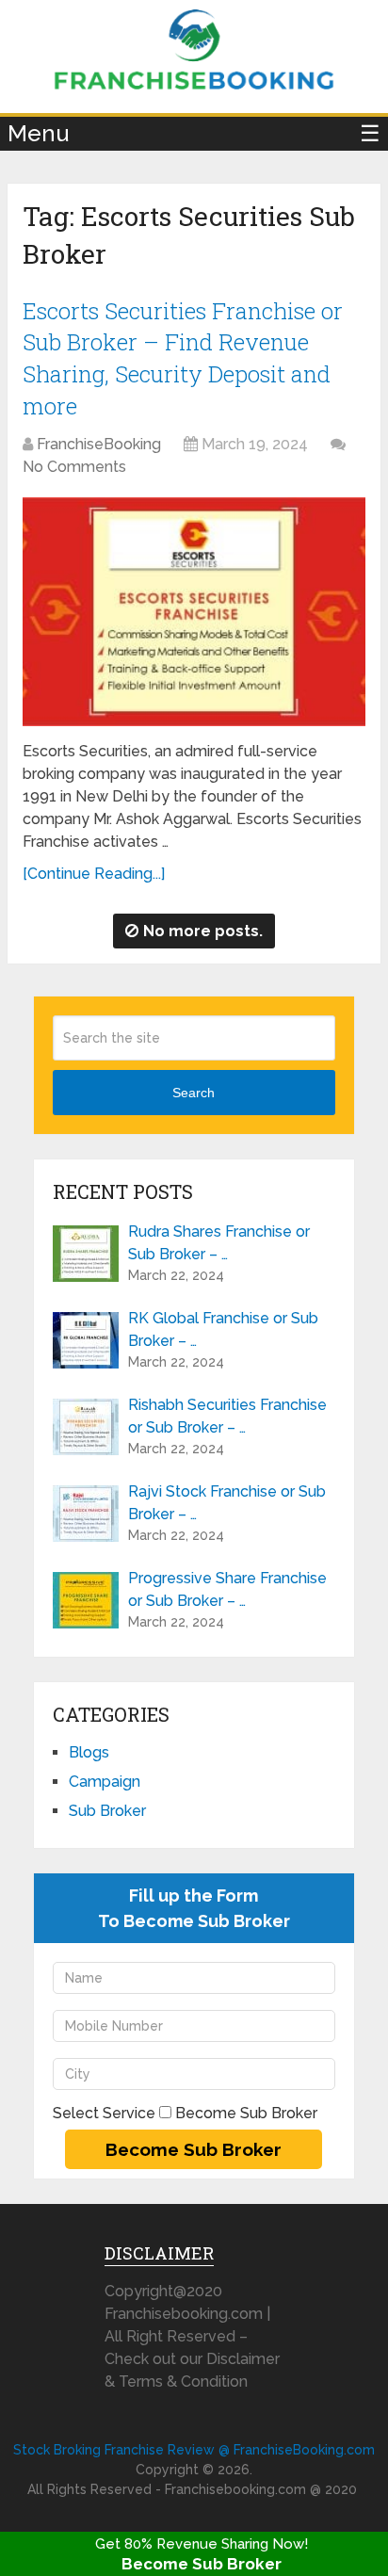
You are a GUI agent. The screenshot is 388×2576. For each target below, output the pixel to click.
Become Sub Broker (202, 2564)
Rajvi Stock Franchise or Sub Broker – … (227, 1503)
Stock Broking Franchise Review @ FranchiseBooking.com (194, 2450)
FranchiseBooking (99, 444)
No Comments (74, 467)
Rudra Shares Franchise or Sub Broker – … (219, 1243)
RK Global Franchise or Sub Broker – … (223, 1329)
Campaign (105, 1782)
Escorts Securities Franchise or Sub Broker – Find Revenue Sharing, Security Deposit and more (183, 358)
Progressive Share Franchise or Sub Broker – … (227, 1589)
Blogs (89, 1752)
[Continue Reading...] (94, 874)
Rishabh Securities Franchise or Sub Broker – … (227, 1416)
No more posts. (203, 931)
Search (194, 1093)
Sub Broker (107, 1811)
